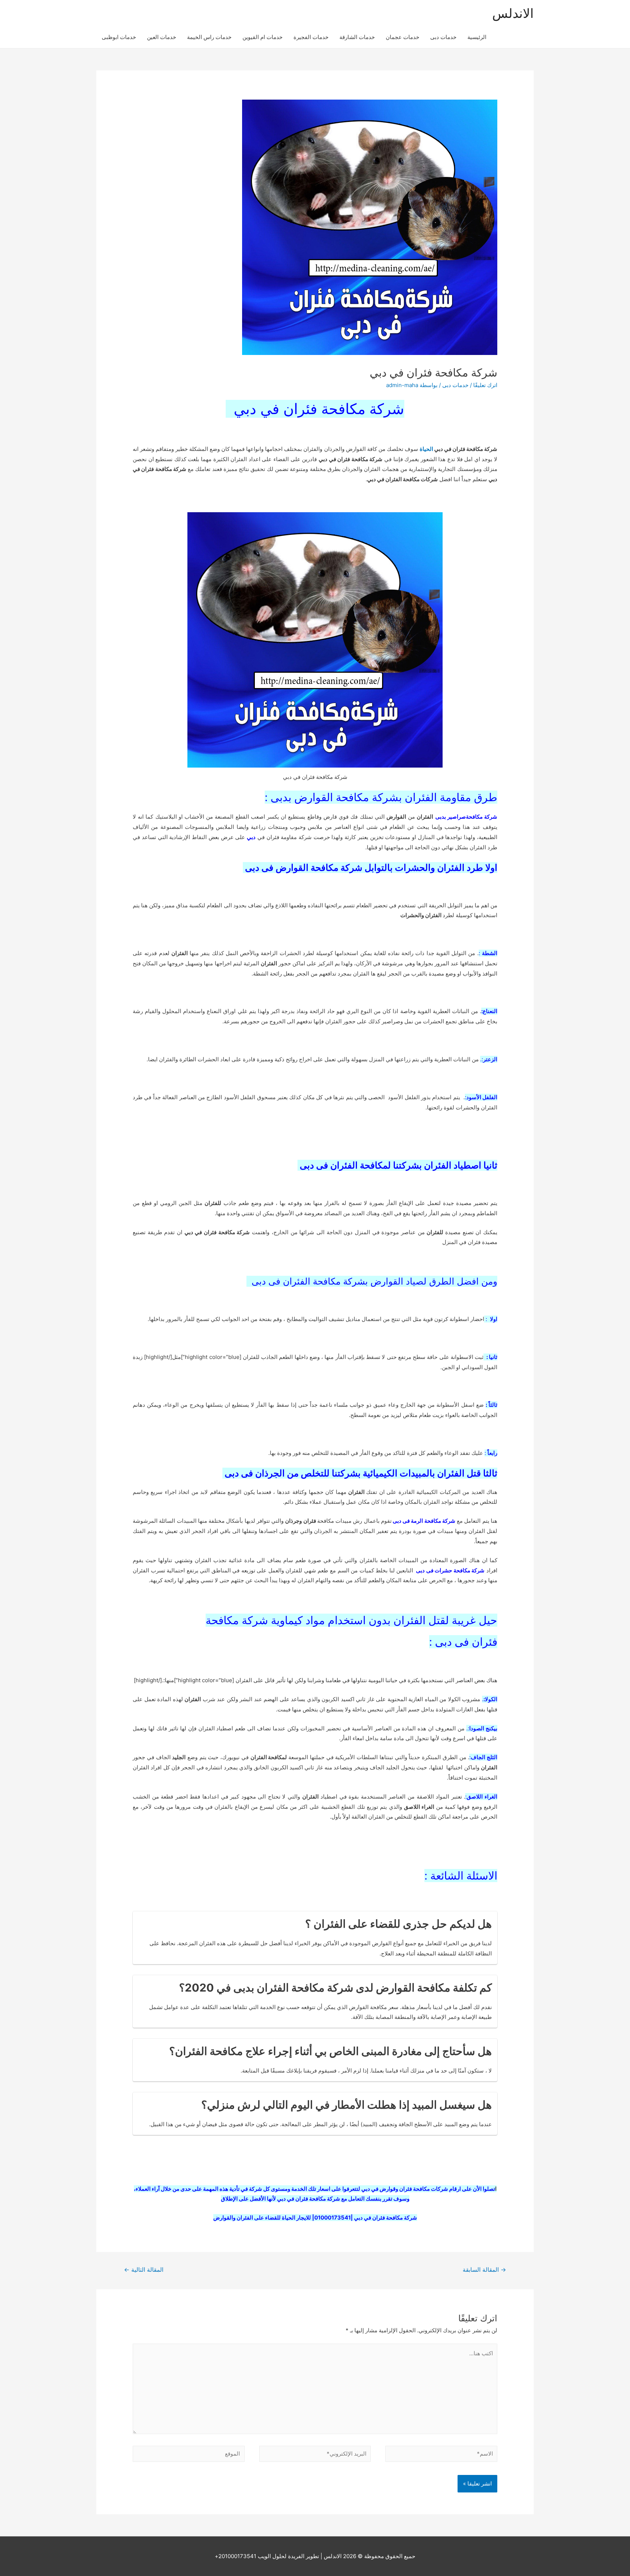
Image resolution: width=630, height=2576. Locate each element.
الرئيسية (477, 37)
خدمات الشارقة (357, 37)
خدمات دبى (443, 37)
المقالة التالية (144, 2270)
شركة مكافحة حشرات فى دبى (450, 1570)
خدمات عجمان (402, 37)
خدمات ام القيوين (262, 37)
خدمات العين (162, 37)
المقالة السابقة (484, 2270)
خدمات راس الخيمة (209, 37)
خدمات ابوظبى (119, 37)
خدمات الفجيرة (311, 37)
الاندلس (513, 13)
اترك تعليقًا (485, 385)
